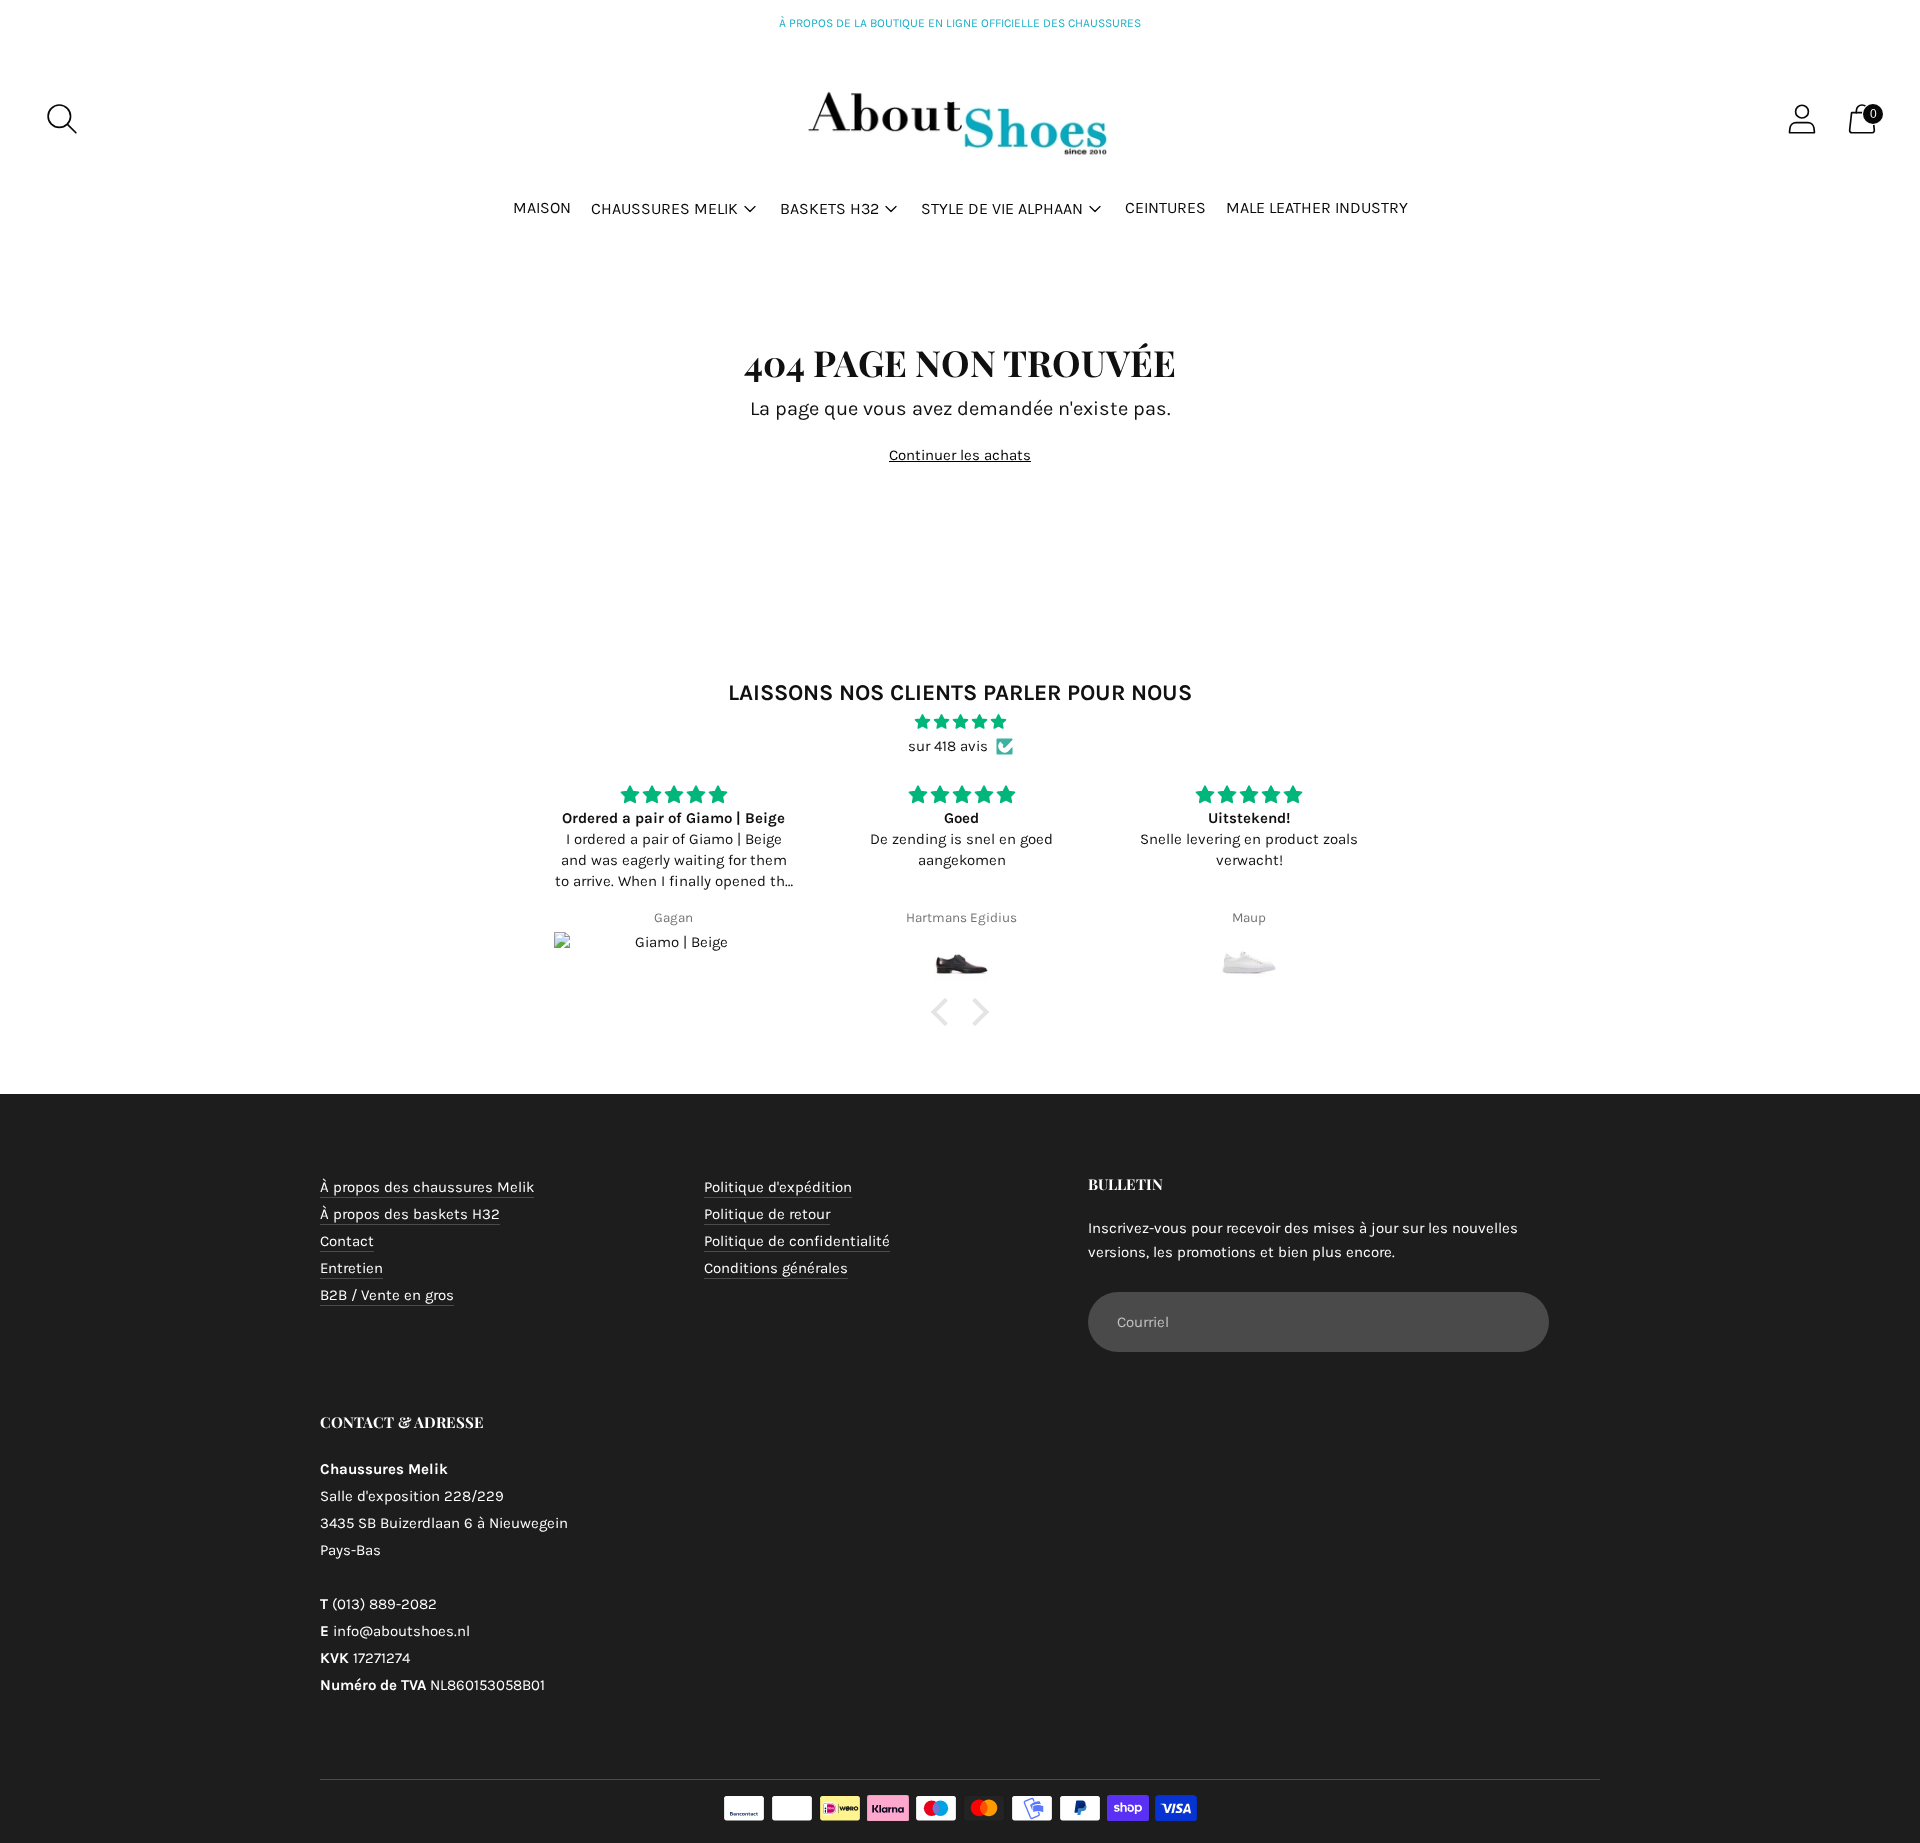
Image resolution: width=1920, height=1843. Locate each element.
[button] (945, 1012)
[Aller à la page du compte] (1802, 119)
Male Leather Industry (1317, 207)
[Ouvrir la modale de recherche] (62, 119)
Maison (542, 207)
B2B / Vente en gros (387, 1295)
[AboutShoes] (960, 119)
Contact (347, 1241)
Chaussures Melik (664, 208)
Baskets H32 (829, 208)
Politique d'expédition (778, 1187)
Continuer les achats (960, 455)
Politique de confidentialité (797, 1241)
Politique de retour (767, 1214)
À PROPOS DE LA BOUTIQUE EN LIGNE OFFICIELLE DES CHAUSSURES (960, 23)
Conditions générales (776, 1268)
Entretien (351, 1268)
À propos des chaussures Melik (427, 1187)
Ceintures (1165, 207)
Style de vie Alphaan (1002, 208)
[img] (960, 722)
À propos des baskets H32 (410, 1214)
